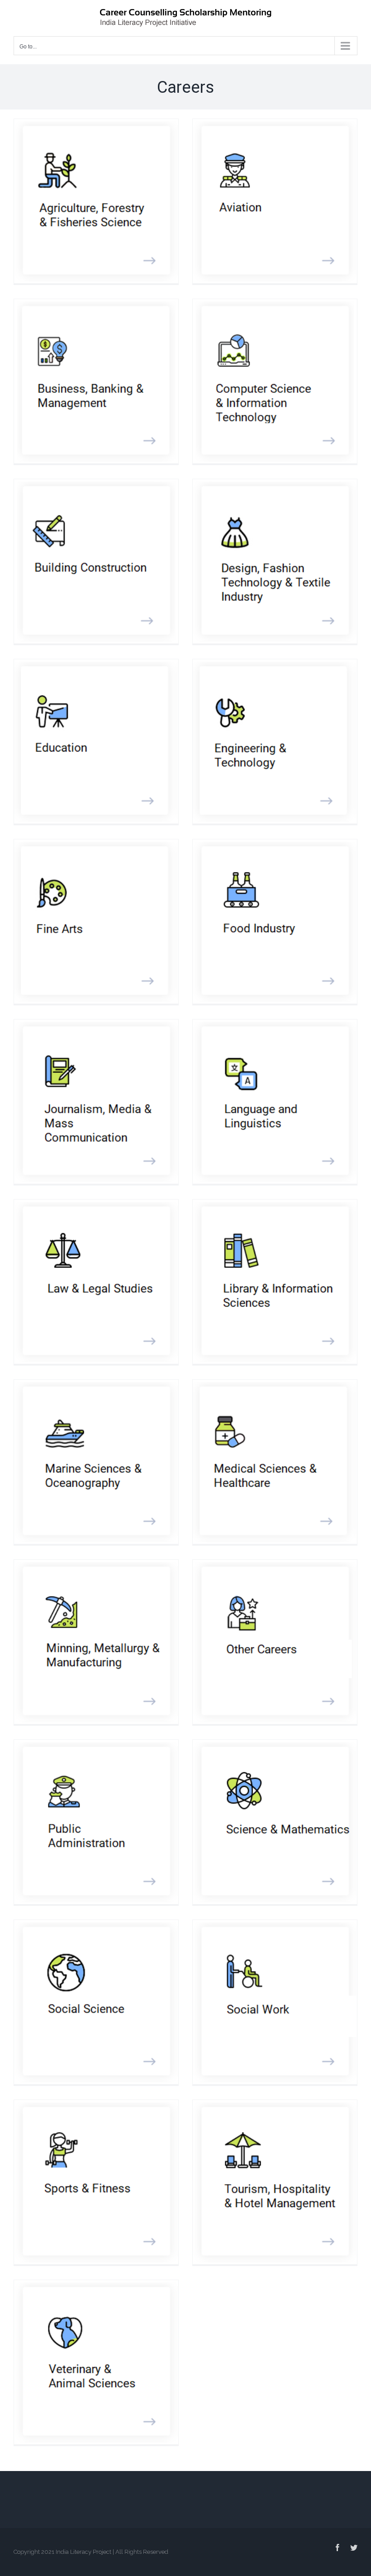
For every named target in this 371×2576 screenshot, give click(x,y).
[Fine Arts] (96, 921)
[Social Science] (96, 2002)
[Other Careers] (275, 1642)
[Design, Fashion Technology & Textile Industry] (275, 561)
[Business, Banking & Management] (96, 381)
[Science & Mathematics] (275, 1822)
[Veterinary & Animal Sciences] (96, 2362)
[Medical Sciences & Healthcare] (275, 1462)
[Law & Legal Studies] (96, 1282)
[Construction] (96, 561)
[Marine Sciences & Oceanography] (96, 1462)
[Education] (96, 741)
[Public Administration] (96, 1822)
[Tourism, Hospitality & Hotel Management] (275, 2182)
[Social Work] (275, 2002)
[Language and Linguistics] (275, 1102)
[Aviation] (275, 201)
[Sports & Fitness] (96, 2182)
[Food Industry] (275, 921)
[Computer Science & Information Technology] (275, 381)
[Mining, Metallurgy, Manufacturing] (96, 1642)
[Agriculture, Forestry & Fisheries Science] (96, 201)
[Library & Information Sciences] (275, 1282)
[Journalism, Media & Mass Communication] (96, 1102)
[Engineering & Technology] (275, 741)
